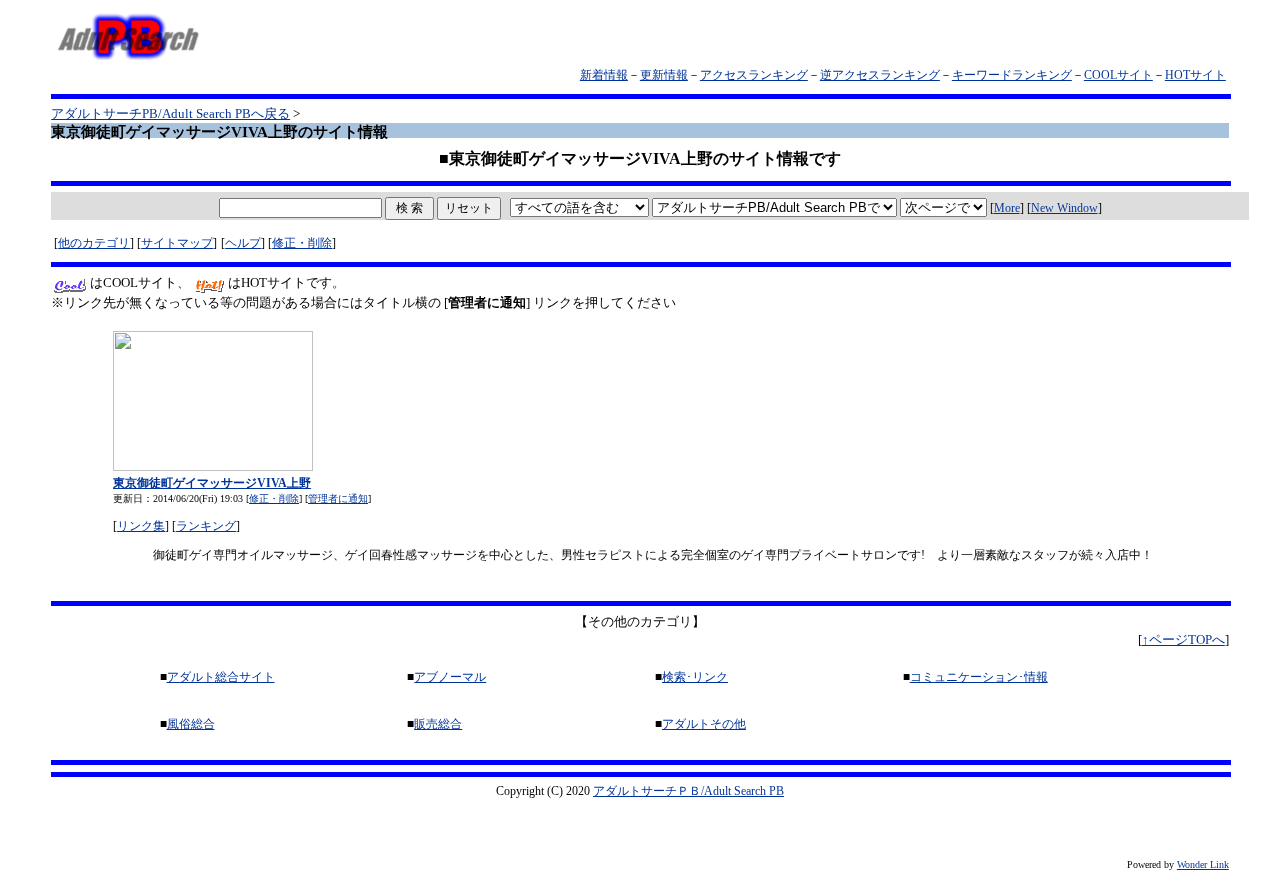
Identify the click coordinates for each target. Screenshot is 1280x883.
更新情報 (664, 75)
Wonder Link (1203, 864)
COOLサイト (1118, 75)
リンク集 (141, 526)
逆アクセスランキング (880, 75)
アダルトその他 (704, 724)
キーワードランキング (1012, 75)
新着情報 (604, 75)
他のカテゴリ (94, 243)
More (1007, 208)
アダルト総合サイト (221, 677)
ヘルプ (243, 243)
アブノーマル (450, 677)
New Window (1064, 208)
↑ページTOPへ (1183, 639)
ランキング (206, 526)
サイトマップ (177, 243)
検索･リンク (695, 677)
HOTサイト (1195, 75)
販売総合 (438, 724)
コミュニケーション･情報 (979, 677)
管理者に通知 (338, 498)
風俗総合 (191, 724)
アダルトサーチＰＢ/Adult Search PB (688, 791)
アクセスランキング (754, 75)
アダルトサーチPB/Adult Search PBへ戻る (170, 113)
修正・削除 (302, 243)
